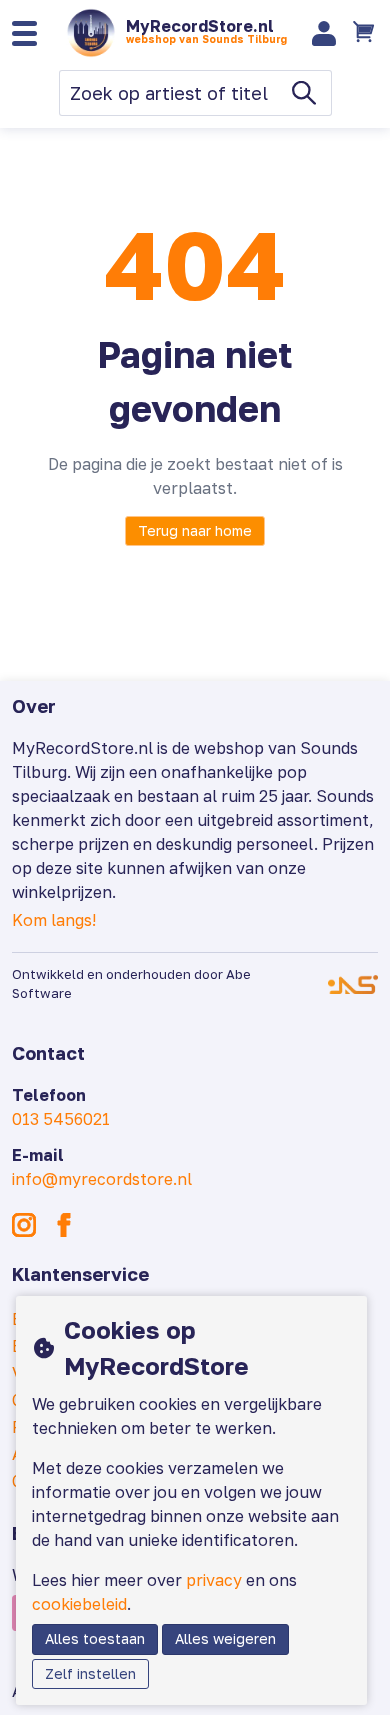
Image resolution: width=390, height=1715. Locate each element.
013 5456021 (61, 1119)
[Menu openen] (24, 33)
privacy (214, 1580)
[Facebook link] (64, 1225)
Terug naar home (195, 530)
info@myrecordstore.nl (102, 1179)
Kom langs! (54, 920)
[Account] (324, 33)
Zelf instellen (90, 1673)
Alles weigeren (225, 1638)
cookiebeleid (79, 1604)
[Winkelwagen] (365, 33)
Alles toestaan (95, 1638)
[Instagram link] (24, 1225)
